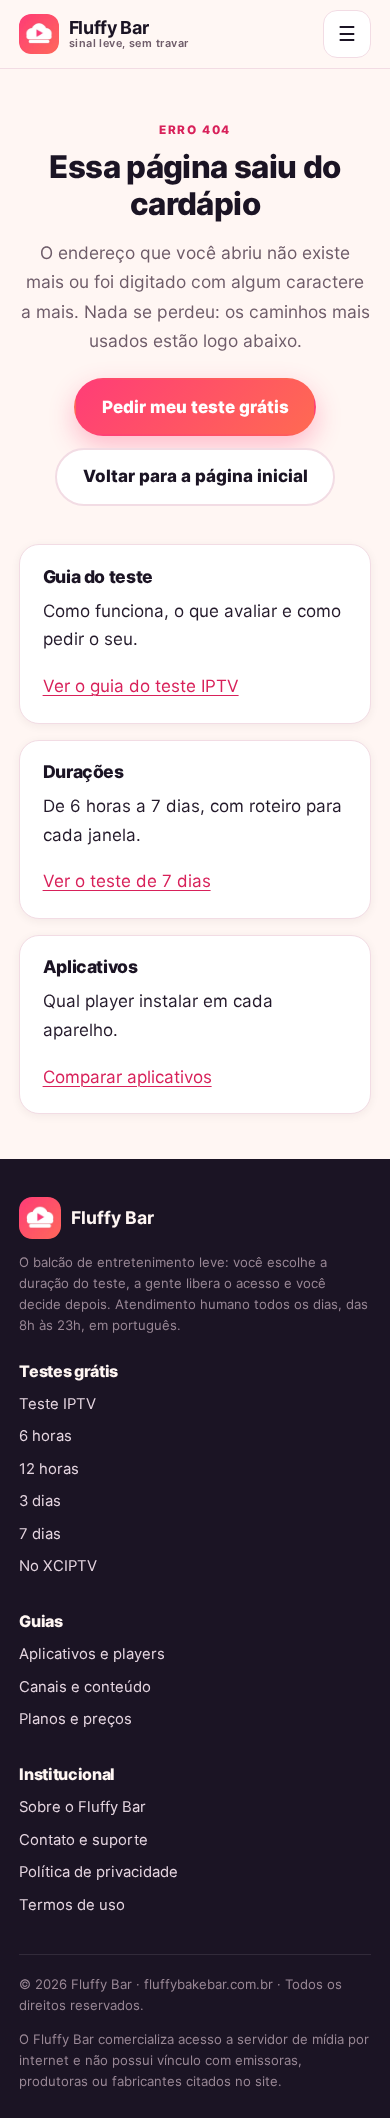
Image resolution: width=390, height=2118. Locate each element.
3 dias (40, 1501)
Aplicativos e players (92, 1654)
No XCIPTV (58, 1566)
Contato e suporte (83, 1840)
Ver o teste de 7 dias (127, 881)
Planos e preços (75, 1719)
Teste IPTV (57, 1404)
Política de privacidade (98, 1872)
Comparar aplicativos (127, 1077)
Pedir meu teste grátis (195, 407)
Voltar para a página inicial (195, 476)
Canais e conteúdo (85, 1687)
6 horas (45, 1436)
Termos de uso (72, 1905)
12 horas (49, 1469)
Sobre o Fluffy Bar (82, 1807)
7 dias (40, 1534)
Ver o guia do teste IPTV (141, 686)
